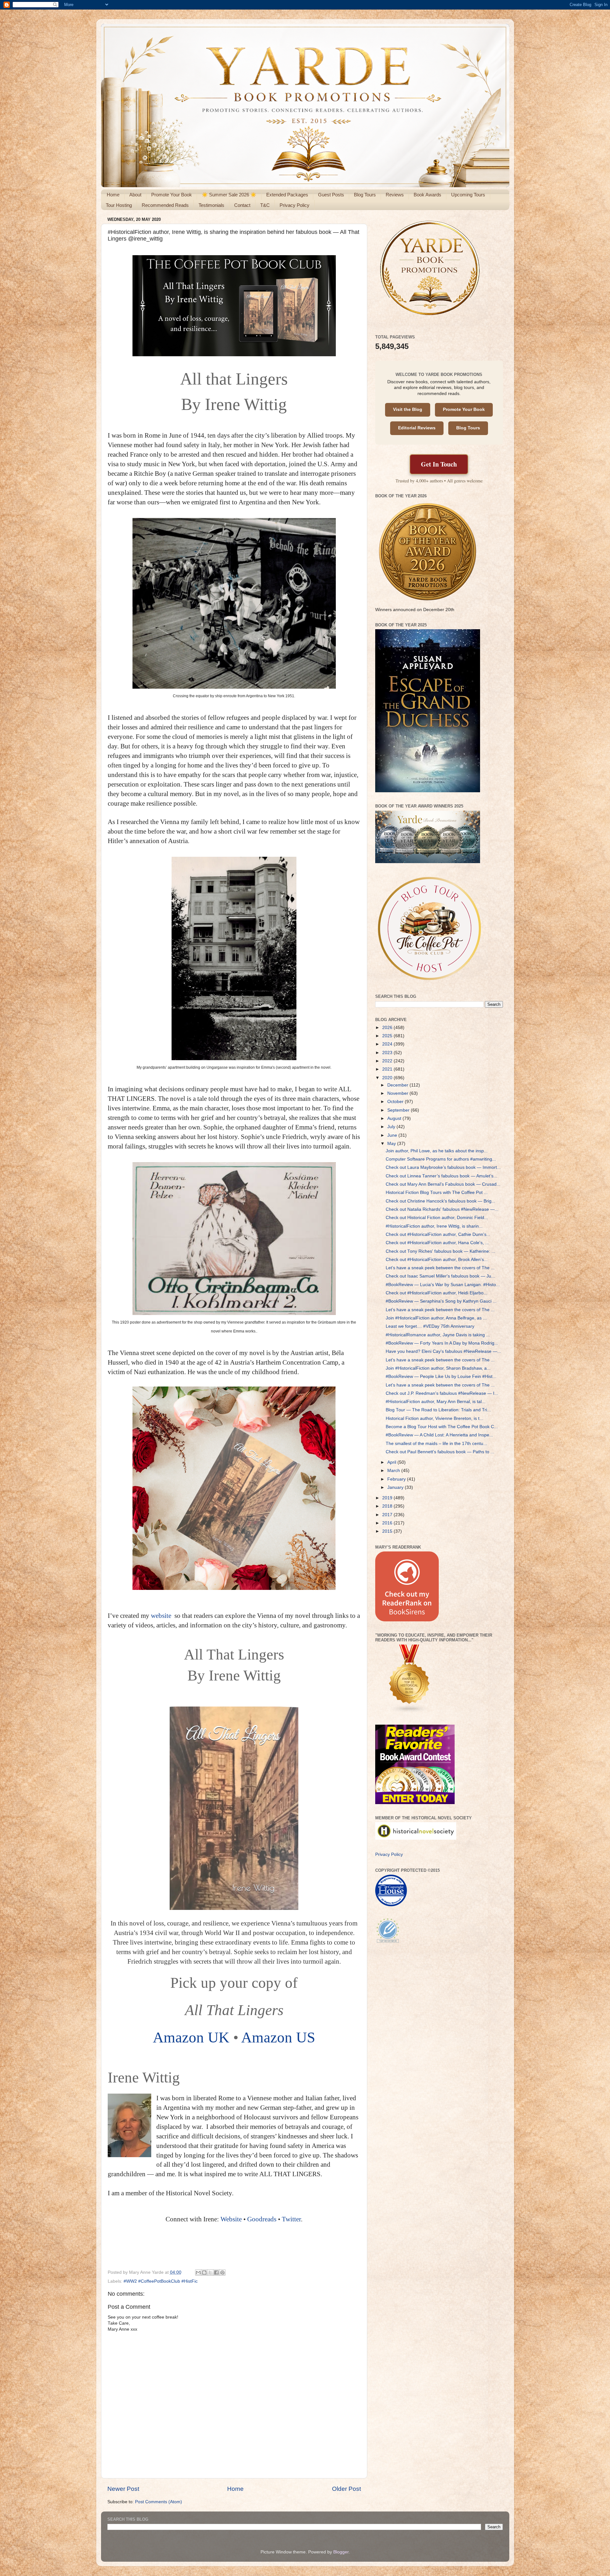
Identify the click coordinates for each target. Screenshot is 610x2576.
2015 (388, 1531)
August (395, 1118)
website (162, 1616)
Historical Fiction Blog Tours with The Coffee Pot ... (437, 1193)
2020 (388, 1078)
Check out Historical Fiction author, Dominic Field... (437, 1218)
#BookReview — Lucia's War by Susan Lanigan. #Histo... (443, 1285)
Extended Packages (287, 195)
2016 (388, 1523)
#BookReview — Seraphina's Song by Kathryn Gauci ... (441, 1301)
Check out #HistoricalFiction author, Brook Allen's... (437, 1260)
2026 (388, 1028)
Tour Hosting (119, 205)
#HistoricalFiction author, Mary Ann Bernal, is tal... (436, 1402)
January (396, 1487)
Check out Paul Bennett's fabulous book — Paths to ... (440, 1452)
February (397, 1479)
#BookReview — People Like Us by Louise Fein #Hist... (441, 1377)
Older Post (346, 2489)
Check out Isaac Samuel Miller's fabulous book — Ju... (440, 1276)
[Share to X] (210, 2273)
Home (113, 195)
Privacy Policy (295, 205)
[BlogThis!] (204, 2273)
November (398, 1093)
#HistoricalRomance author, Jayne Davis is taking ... (438, 1335)
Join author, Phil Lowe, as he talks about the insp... (437, 1151)
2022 (388, 1061)
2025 (388, 1036)
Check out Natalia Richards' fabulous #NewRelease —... (442, 1209)
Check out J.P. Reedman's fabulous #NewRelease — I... (442, 1393)
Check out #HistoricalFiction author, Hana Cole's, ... (437, 1243)
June (393, 1135)
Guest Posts (331, 195)
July (392, 1127)
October (396, 1102)
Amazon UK (191, 2037)
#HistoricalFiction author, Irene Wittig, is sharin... (434, 1226)
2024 (388, 1044)
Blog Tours (365, 195)
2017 (388, 1515)
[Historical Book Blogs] (410, 1712)
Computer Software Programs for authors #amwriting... (441, 1159)
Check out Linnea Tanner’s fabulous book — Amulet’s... (441, 1176)
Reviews (395, 195)
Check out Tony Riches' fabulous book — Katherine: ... (441, 1251)
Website (231, 2219)
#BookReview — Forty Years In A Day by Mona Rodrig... (442, 1343)
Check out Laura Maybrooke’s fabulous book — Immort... (443, 1167)
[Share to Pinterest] (222, 2273)
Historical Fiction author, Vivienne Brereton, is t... (434, 1418)
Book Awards (427, 195)
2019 (388, 1498)
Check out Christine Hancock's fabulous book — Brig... (441, 1201)
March (394, 1471)
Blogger (341, 2552)
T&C (265, 205)
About (135, 195)
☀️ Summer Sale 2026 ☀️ (229, 195)
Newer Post (123, 2489)
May (392, 1144)
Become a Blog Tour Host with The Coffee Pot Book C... (442, 1427)
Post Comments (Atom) (159, 2502)
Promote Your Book (172, 195)
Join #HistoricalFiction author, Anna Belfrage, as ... (436, 1318)
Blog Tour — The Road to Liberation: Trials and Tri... (438, 1410)
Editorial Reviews (417, 428)
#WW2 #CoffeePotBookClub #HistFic (161, 2281)
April (392, 1462)
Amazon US (278, 2037)
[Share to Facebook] (216, 2273)
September (399, 1110)
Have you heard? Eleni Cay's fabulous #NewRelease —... (443, 1351)
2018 (388, 1506)
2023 (388, 1053)
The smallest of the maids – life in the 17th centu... (436, 1444)
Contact (242, 205)
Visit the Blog (408, 409)
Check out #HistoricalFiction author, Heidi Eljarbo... (437, 1293)
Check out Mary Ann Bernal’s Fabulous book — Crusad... (443, 1184)
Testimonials (211, 205)
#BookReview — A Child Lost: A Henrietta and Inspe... (439, 1435)
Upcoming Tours (468, 195)
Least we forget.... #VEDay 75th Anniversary (430, 1326)
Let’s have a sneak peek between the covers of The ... (440, 1268)
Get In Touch (439, 464)
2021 (388, 1069)
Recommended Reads (165, 205)
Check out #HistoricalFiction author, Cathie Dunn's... (438, 1234)
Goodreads (263, 2219)
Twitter (291, 2219)
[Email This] (198, 2273)
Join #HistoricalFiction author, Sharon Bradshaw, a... (438, 1368)
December (398, 1085)
